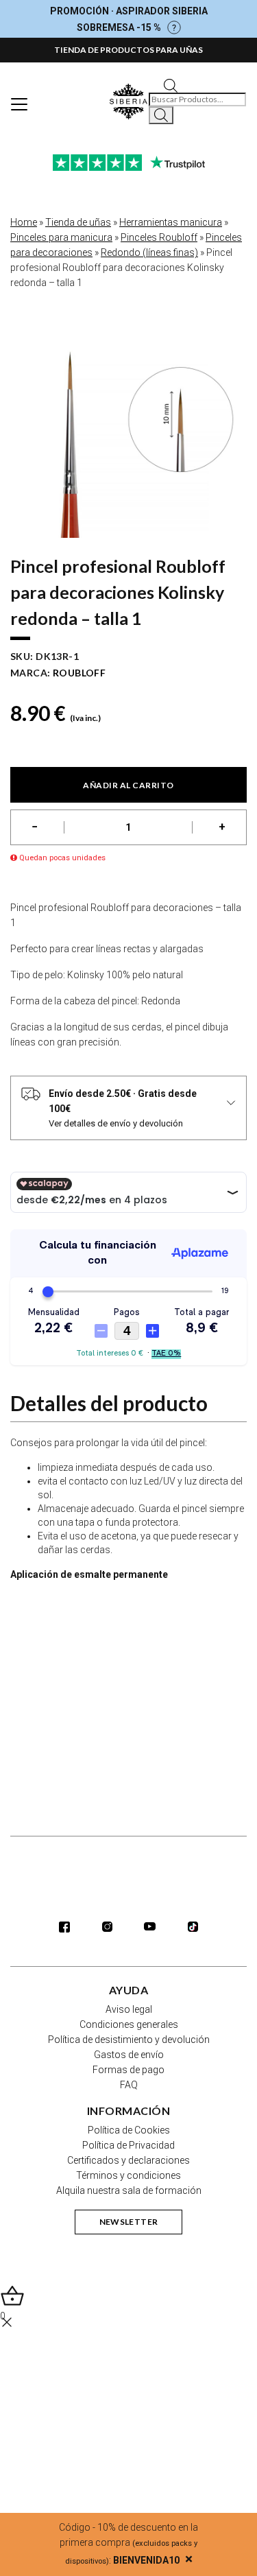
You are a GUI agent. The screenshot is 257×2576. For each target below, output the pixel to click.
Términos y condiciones (128, 2175)
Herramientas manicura (171, 222)
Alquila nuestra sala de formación (129, 2190)
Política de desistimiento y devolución (129, 2040)
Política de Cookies (129, 2130)
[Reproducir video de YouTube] (128, 1659)
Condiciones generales (129, 2024)
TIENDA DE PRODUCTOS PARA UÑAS (128, 50)
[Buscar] (161, 115)
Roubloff (79, 673)
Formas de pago (128, 2070)
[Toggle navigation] (19, 104)
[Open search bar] (171, 85)
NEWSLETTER (129, 2222)
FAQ (129, 2085)
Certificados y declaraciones (128, 2160)
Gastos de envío (129, 2055)
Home (24, 222)
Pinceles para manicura (61, 237)
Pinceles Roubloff (159, 237)
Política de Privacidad (128, 2145)
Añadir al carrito (128, 785)
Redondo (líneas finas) (149, 252)
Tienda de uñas (78, 222)
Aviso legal (129, 2009)
